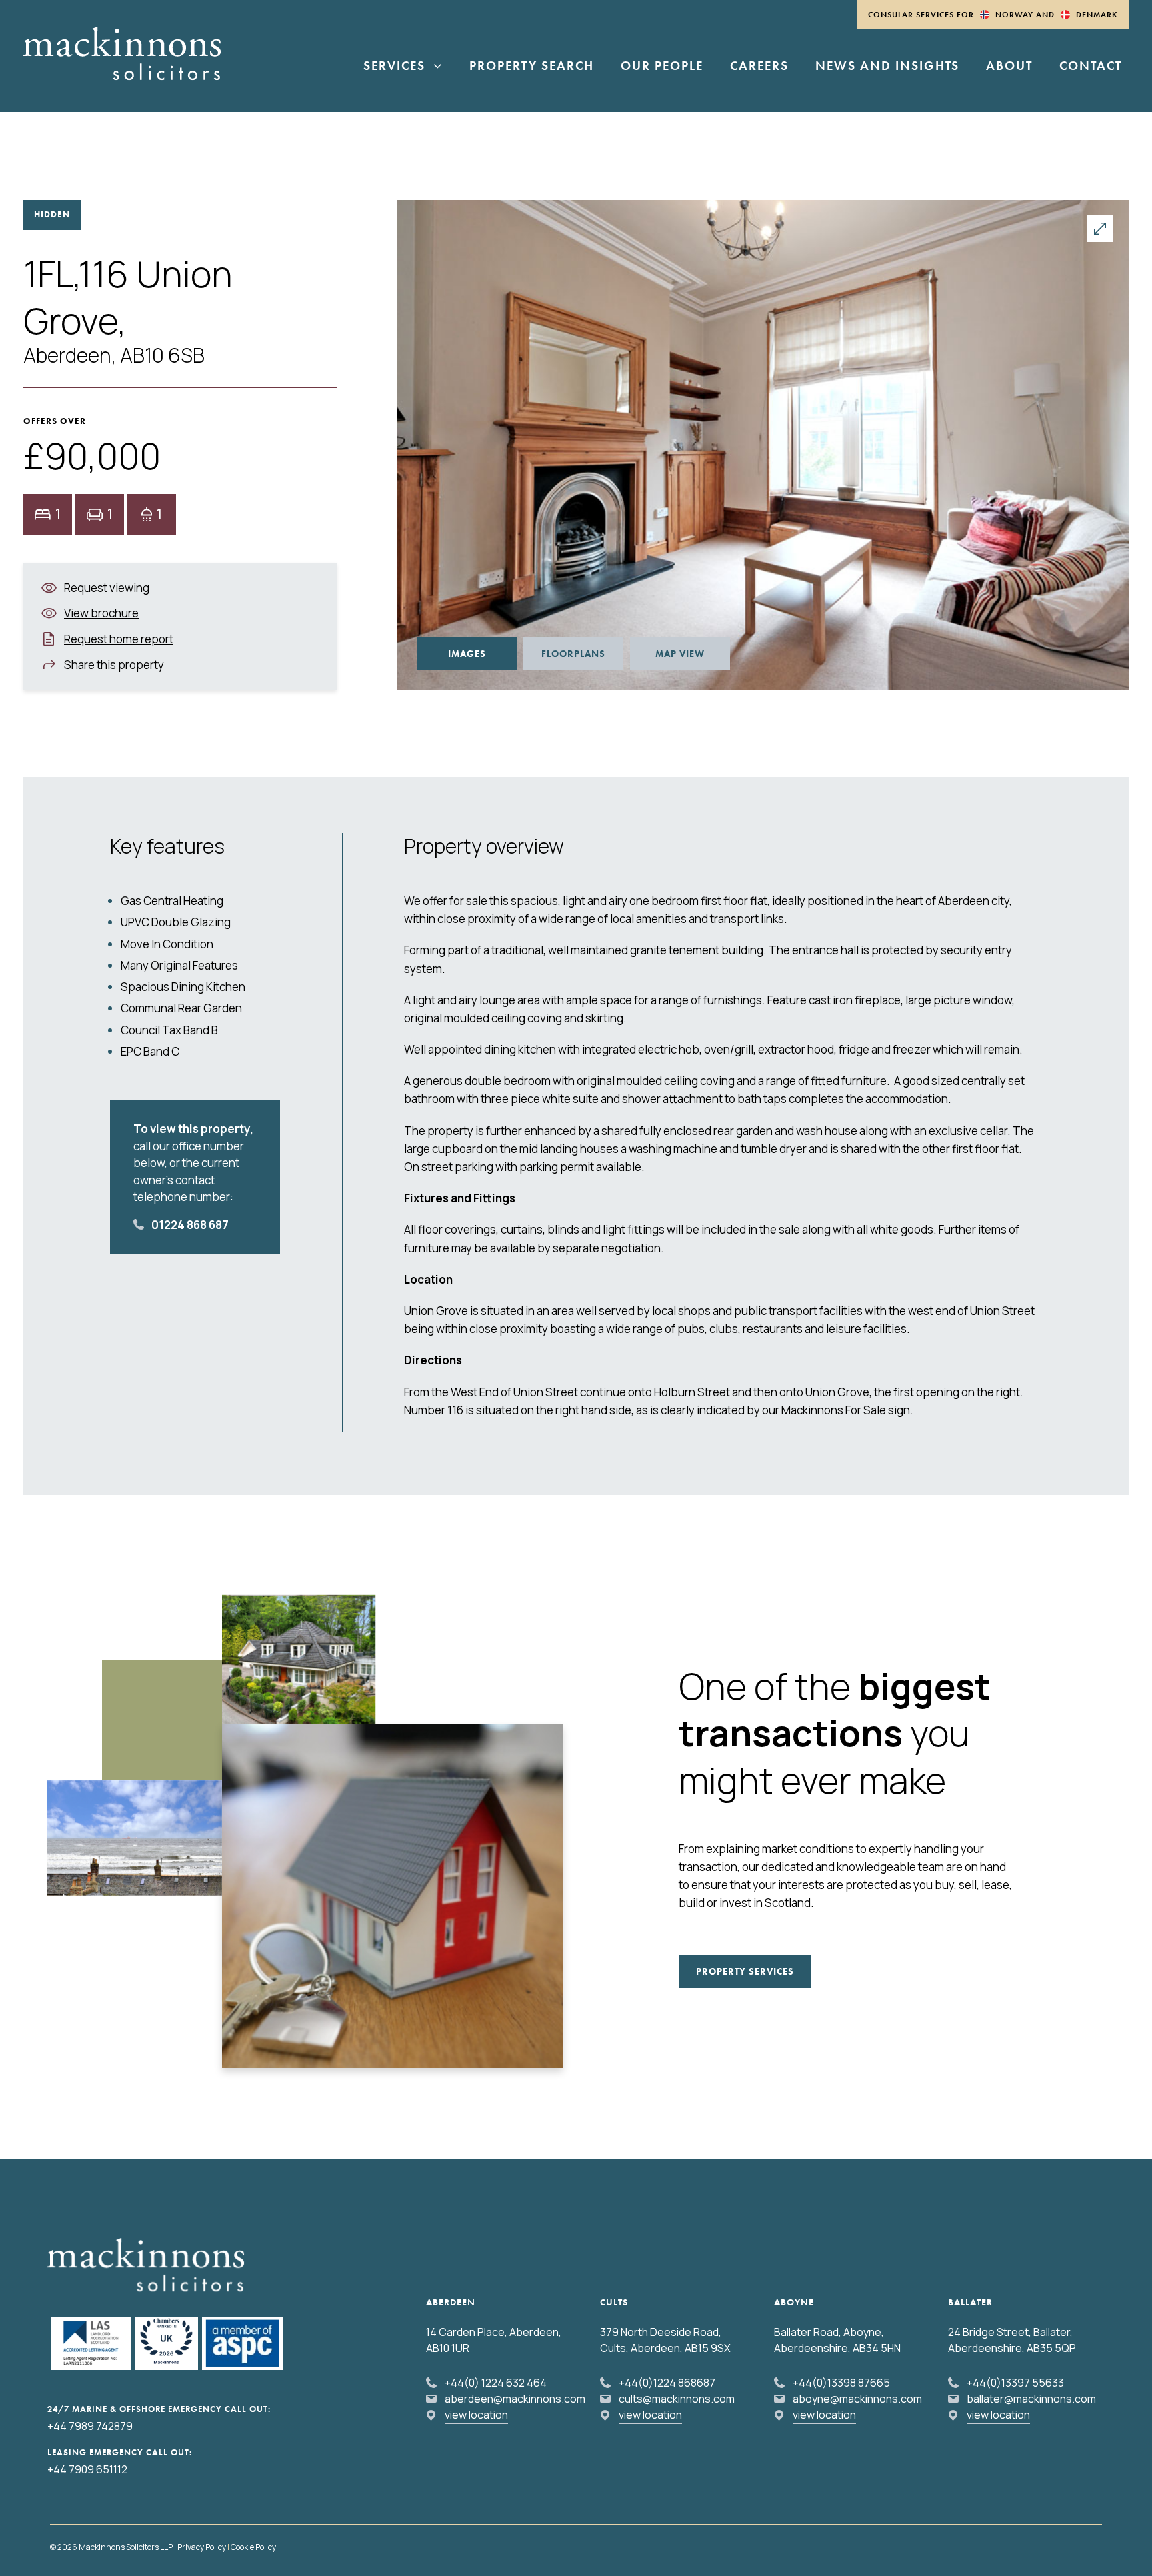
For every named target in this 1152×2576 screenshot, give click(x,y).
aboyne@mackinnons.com (857, 2399)
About (1009, 67)
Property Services (745, 1971)
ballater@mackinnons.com (1031, 2399)
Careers (759, 67)
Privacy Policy (202, 2547)
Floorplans (573, 654)
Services (394, 67)
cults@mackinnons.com (677, 2399)
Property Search (532, 67)
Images (467, 654)
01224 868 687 (190, 1225)
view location (476, 2415)
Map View (680, 654)
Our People (662, 67)
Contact (1091, 67)
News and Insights (887, 67)
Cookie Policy (253, 2547)
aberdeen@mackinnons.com (515, 2399)
